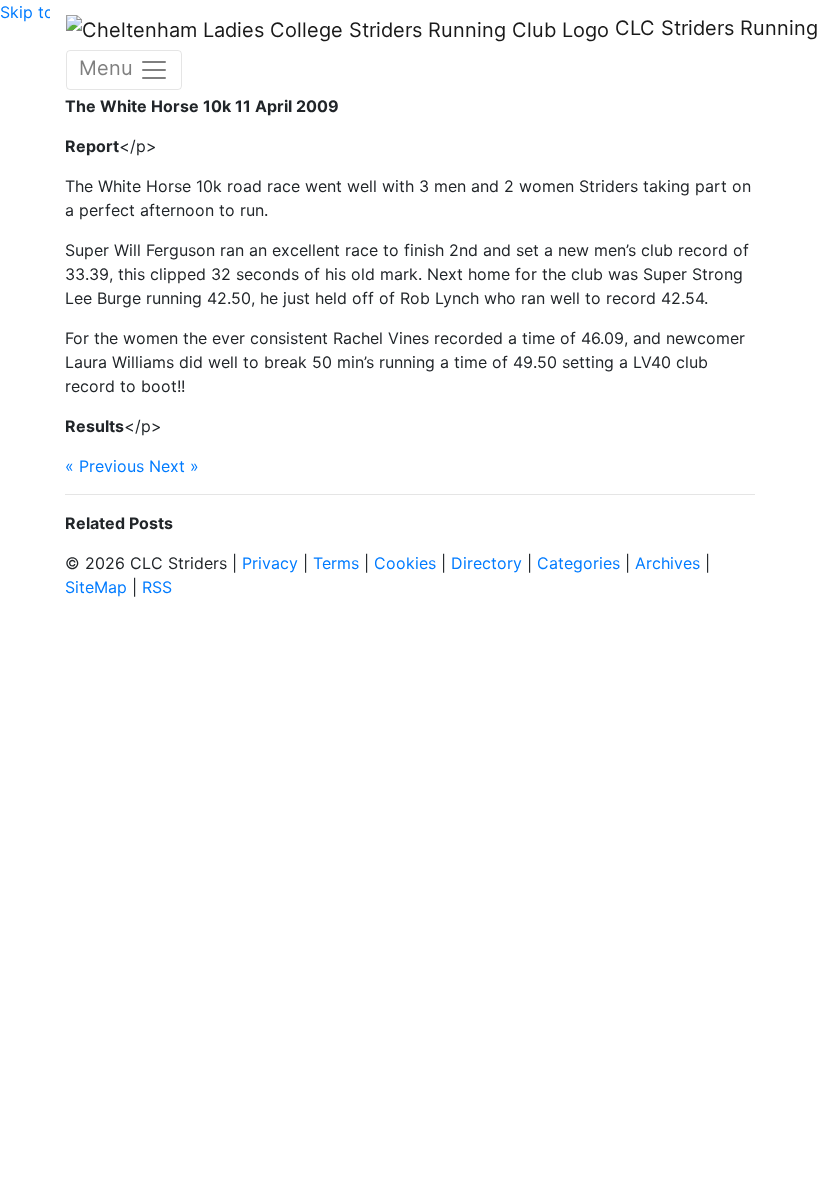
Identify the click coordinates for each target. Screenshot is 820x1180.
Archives (667, 563)
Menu (109, 68)
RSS (157, 587)
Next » (174, 466)
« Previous (104, 466)
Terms (336, 563)
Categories (578, 563)
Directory (486, 563)
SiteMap (96, 587)
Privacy (270, 563)
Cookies (405, 563)
